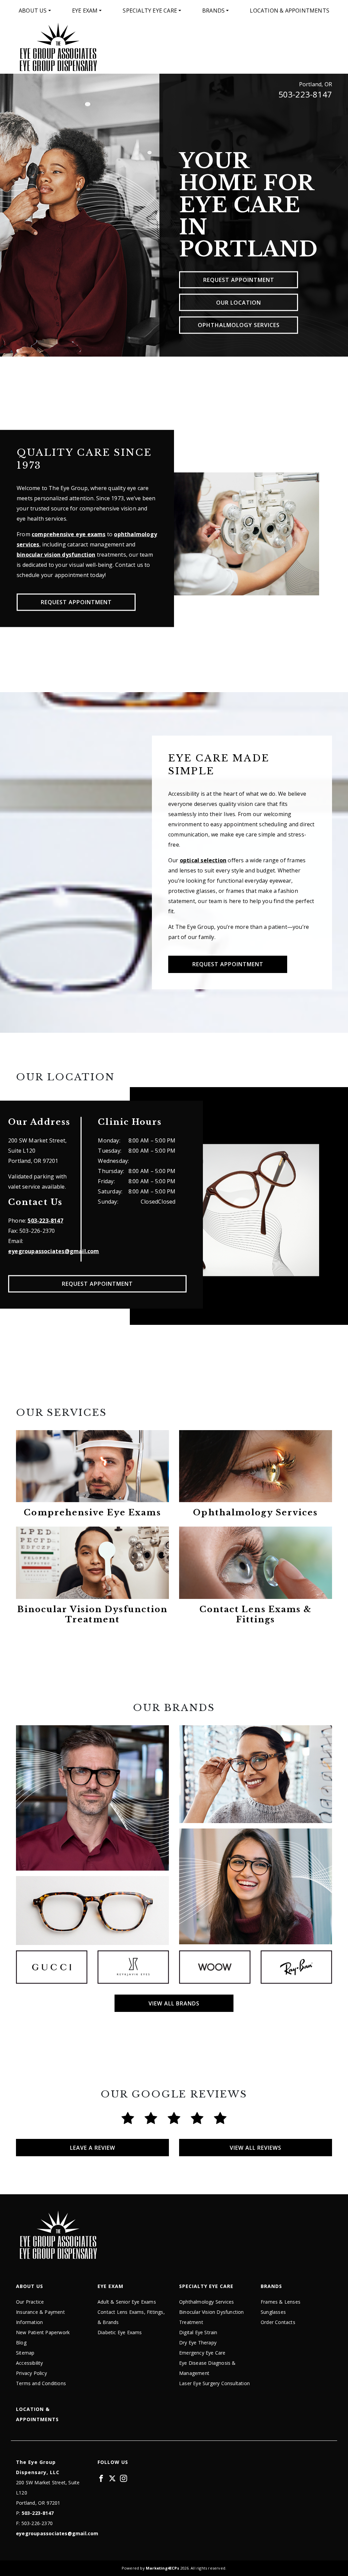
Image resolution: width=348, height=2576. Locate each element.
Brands (213, 11)
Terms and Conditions (41, 2383)
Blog (21, 2343)
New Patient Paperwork (43, 2332)
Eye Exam (85, 11)
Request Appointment (239, 280)
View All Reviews (256, 2148)
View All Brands (174, 2003)
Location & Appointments (290, 11)
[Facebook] (101, 2478)
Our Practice (30, 2302)
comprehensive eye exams (69, 534)
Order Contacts (278, 2322)
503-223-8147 (305, 94)
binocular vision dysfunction (56, 555)
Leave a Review (93, 2148)
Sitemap (25, 2353)
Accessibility (30, 2363)
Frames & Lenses (281, 2302)
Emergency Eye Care (202, 2353)
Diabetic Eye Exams (120, 2332)
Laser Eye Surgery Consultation (214, 2383)
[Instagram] (124, 2478)
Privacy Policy (31, 2373)
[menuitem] (35, 11)
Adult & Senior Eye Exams (127, 2302)
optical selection (203, 860)
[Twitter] (112, 2478)
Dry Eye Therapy (198, 2343)
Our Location (239, 302)
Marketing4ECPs (162, 2568)
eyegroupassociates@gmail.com (54, 1251)
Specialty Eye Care (150, 11)
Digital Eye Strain (198, 2332)
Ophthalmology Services (239, 325)
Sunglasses (273, 2312)
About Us (33, 11)
